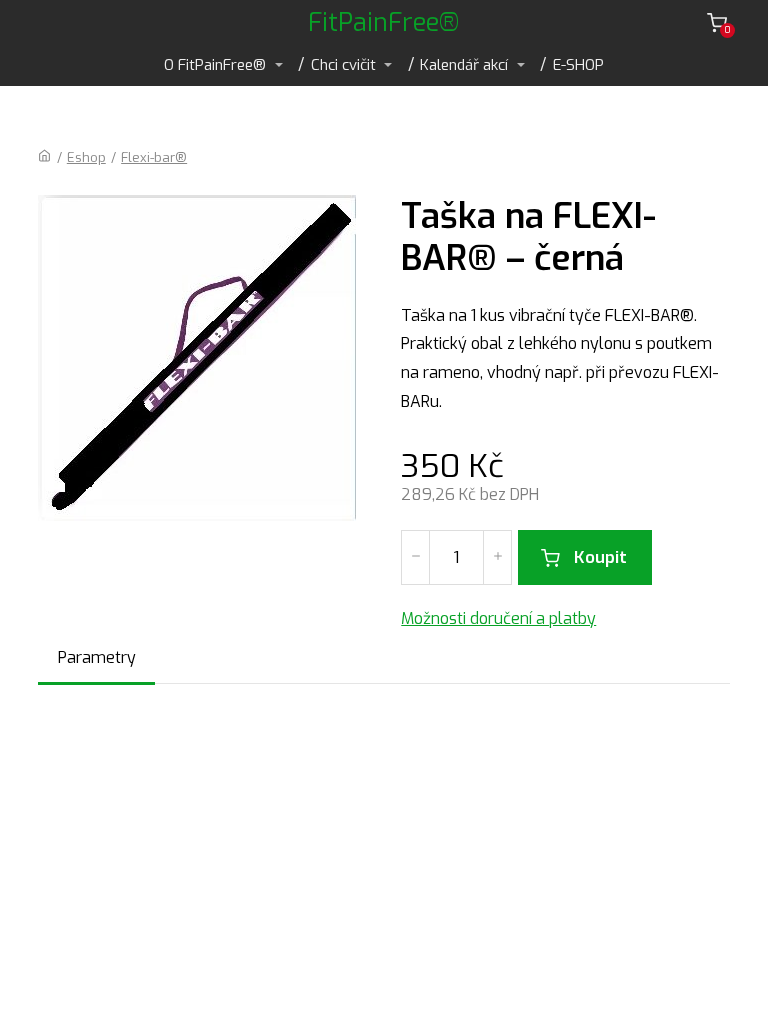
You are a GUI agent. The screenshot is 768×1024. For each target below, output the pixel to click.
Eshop (86, 157)
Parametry (97, 657)
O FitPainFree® (215, 65)
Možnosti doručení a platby (498, 618)
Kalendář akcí (464, 65)
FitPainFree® (384, 22)
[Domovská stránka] (44, 157)
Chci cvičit (343, 65)
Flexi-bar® (154, 157)
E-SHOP (578, 65)
